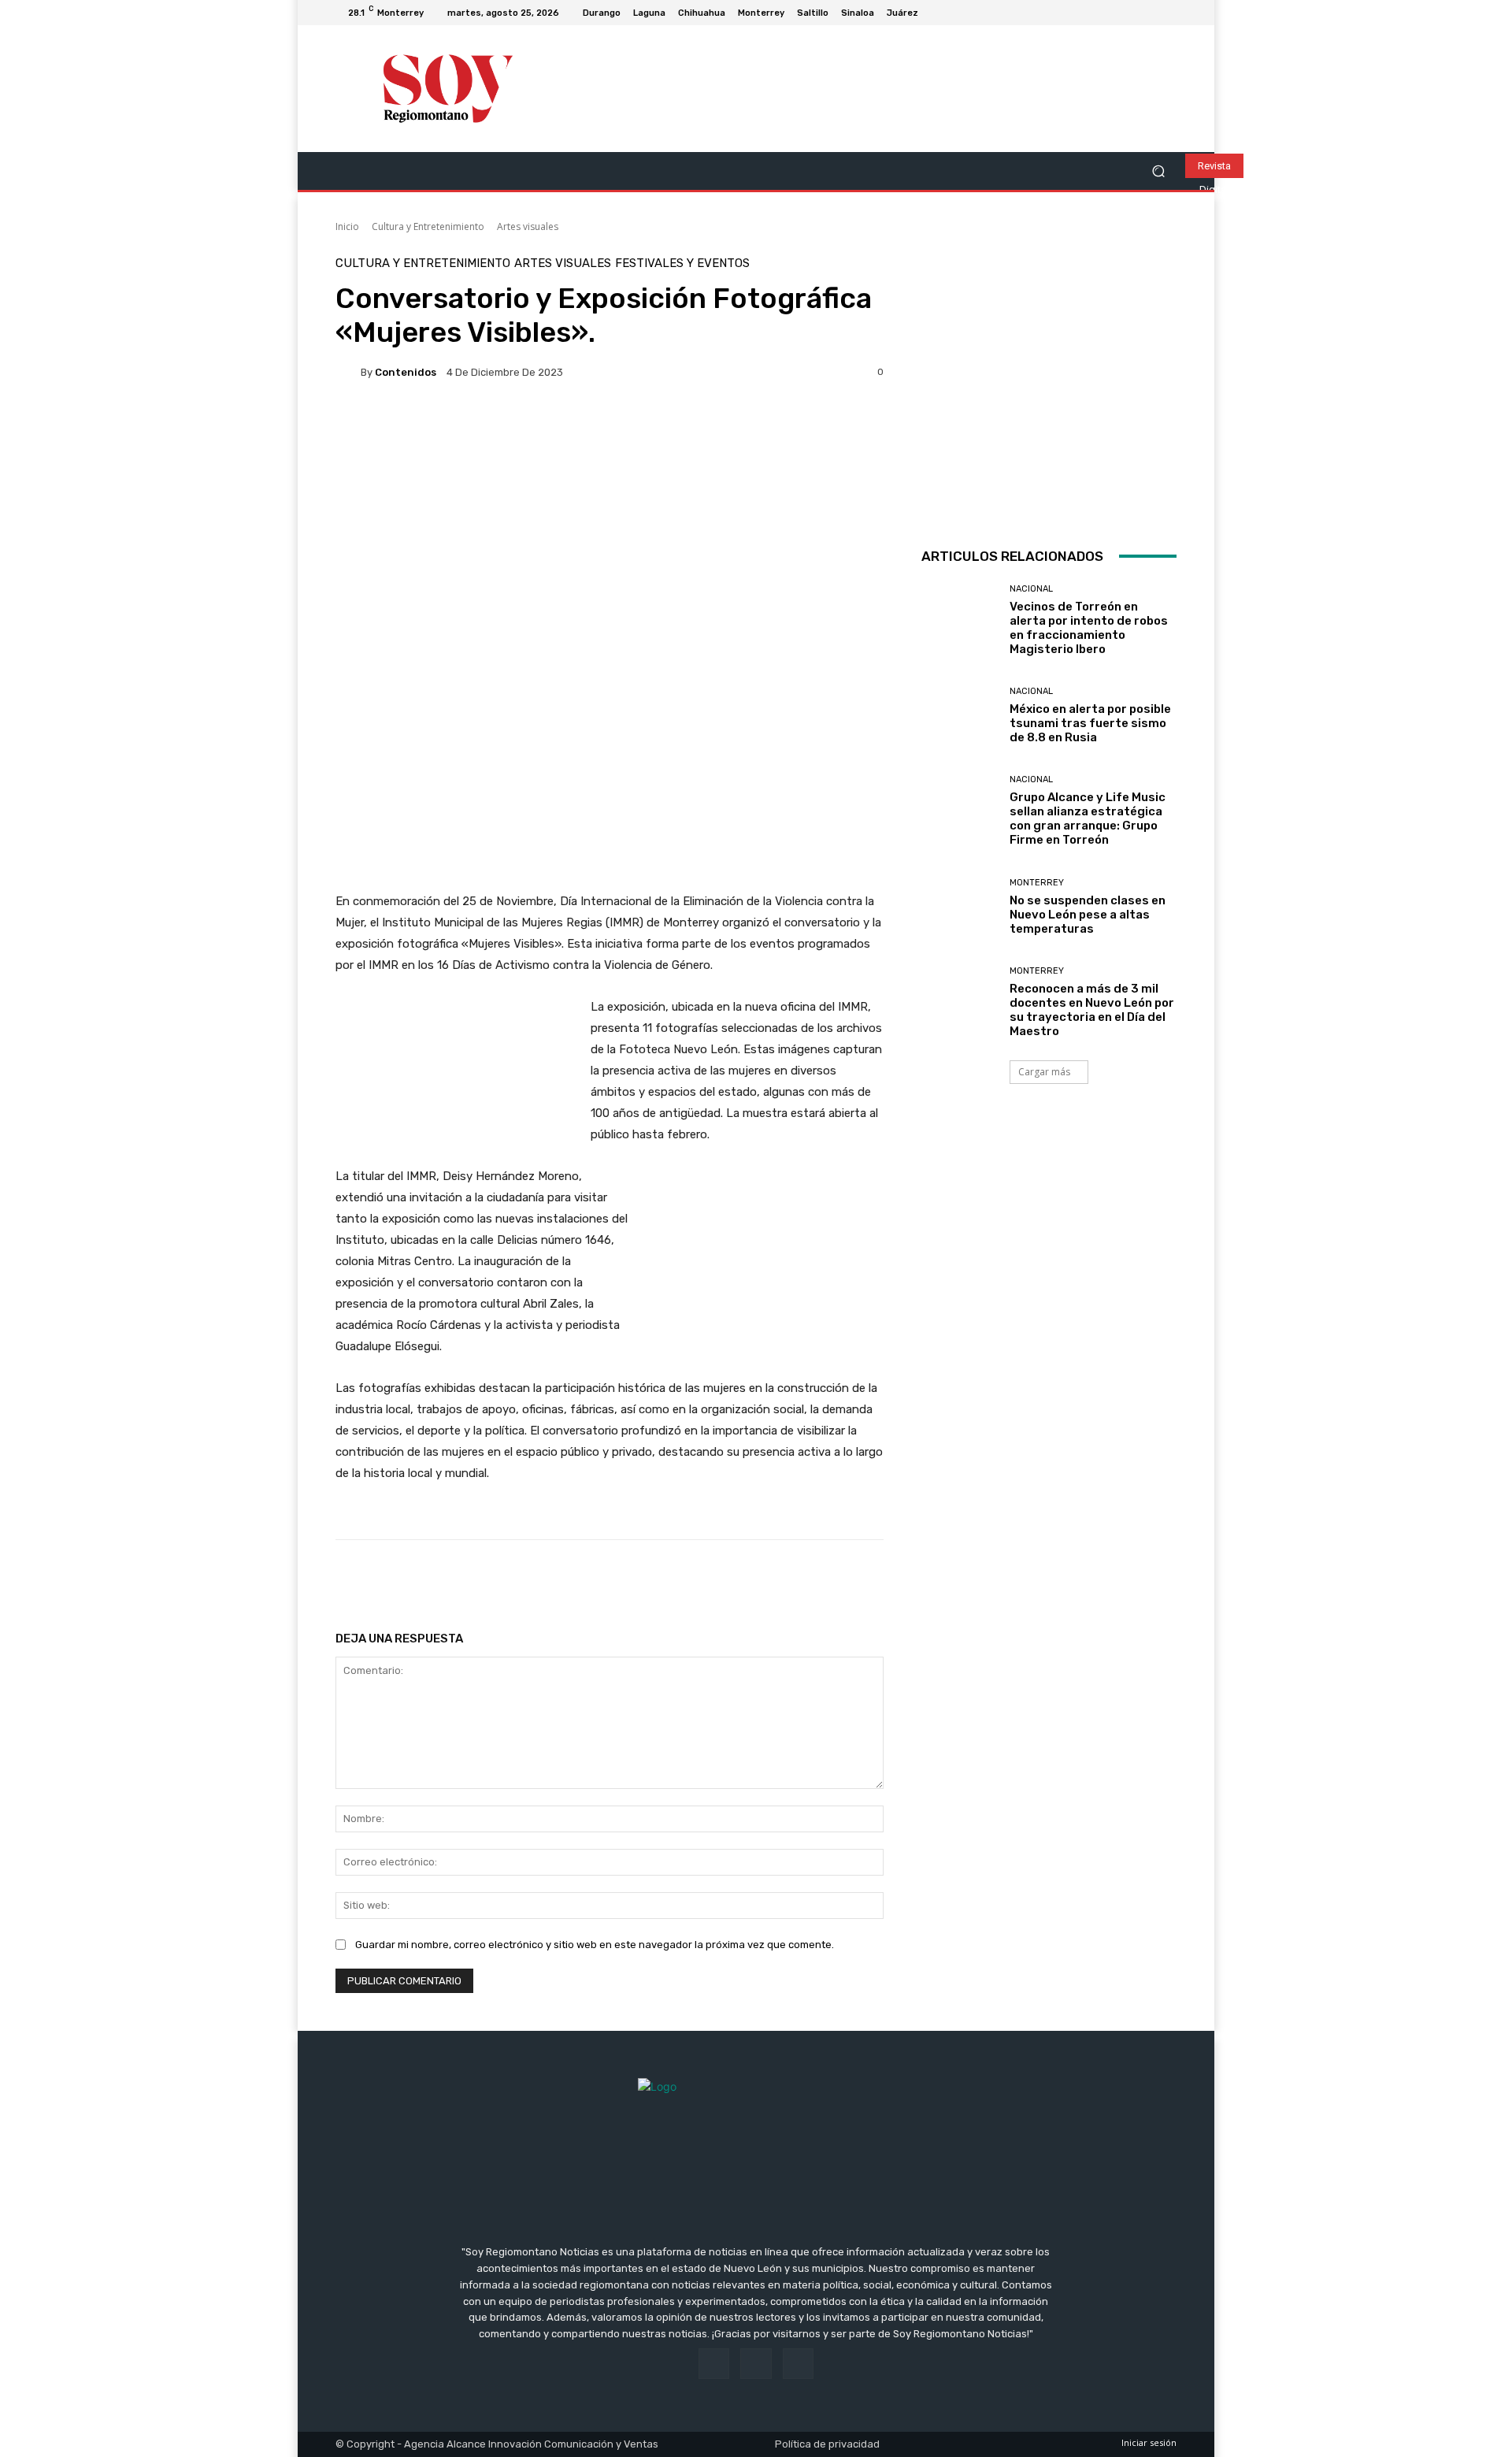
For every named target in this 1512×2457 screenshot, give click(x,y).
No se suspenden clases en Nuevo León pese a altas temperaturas (1088, 915)
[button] (1158, 171)
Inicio (347, 226)
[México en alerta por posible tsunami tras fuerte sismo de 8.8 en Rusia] (960, 716)
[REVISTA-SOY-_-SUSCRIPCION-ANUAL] (1049, 385)
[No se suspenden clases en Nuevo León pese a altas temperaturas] (960, 907)
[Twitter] (1167, 13)
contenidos (406, 372)
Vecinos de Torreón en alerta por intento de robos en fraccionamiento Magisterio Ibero (1089, 628)
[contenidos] (348, 372)
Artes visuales (528, 226)
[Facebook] (1129, 13)
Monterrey (1037, 883)
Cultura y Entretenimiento (428, 226)
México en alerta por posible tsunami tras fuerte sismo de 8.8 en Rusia (1090, 723)
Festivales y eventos (682, 264)
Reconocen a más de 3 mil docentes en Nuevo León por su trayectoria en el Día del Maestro (1092, 1010)
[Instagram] (1148, 13)
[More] (843, 1579)
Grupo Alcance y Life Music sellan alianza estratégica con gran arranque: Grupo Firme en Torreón (1088, 818)
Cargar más (1044, 1072)
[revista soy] (610, 449)
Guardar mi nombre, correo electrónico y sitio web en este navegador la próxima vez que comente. (595, 1945)
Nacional (1031, 589)
